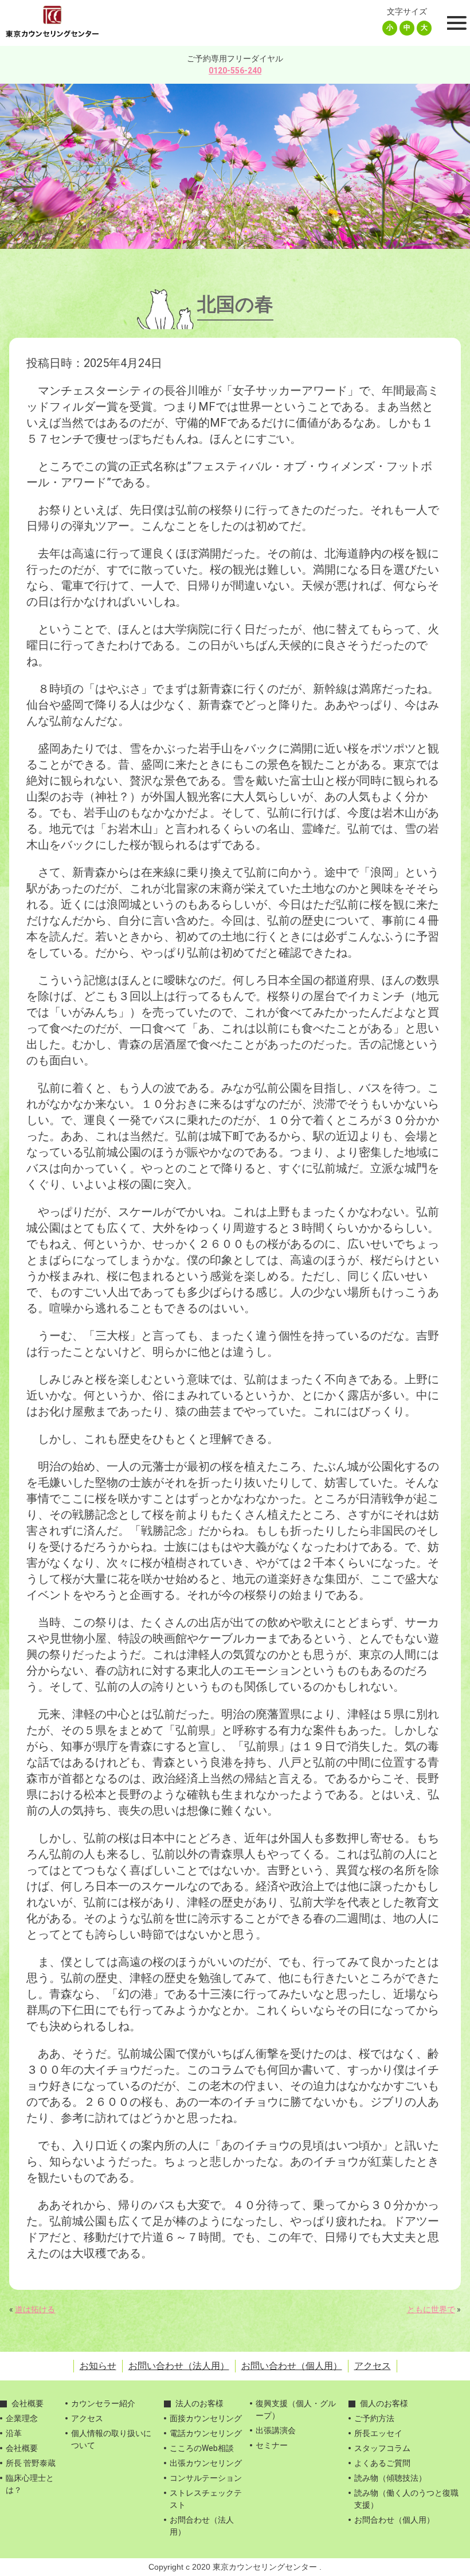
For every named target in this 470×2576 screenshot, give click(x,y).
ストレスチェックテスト (206, 2499)
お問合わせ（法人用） (202, 2526)
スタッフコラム (382, 2448)
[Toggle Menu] (455, 23)
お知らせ (98, 2366)
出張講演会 (276, 2430)
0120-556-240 (235, 71)
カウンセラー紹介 (103, 2403)
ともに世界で (431, 2309)
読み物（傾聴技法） (390, 2478)
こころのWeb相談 (202, 2448)
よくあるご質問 (382, 2463)
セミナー (272, 2445)
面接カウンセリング (206, 2418)
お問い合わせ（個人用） (292, 2366)
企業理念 (22, 2418)
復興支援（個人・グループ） (296, 2409)
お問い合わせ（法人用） (179, 2366)
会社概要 (28, 2403)
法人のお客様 (199, 2403)
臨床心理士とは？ (30, 2484)
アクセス (373, 2366)
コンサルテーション (206, 2478)
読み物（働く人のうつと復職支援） (406, 2499)
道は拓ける (35, 2309)
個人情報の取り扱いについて (111, 2439)
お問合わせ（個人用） (394, 2520)
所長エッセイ (378, 2433)
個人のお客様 (384, 2403)
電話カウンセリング (206, 2433)
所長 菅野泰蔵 (31, 2463)
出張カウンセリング (206, 2463)
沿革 (14, 2433)
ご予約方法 (374, 2418)
